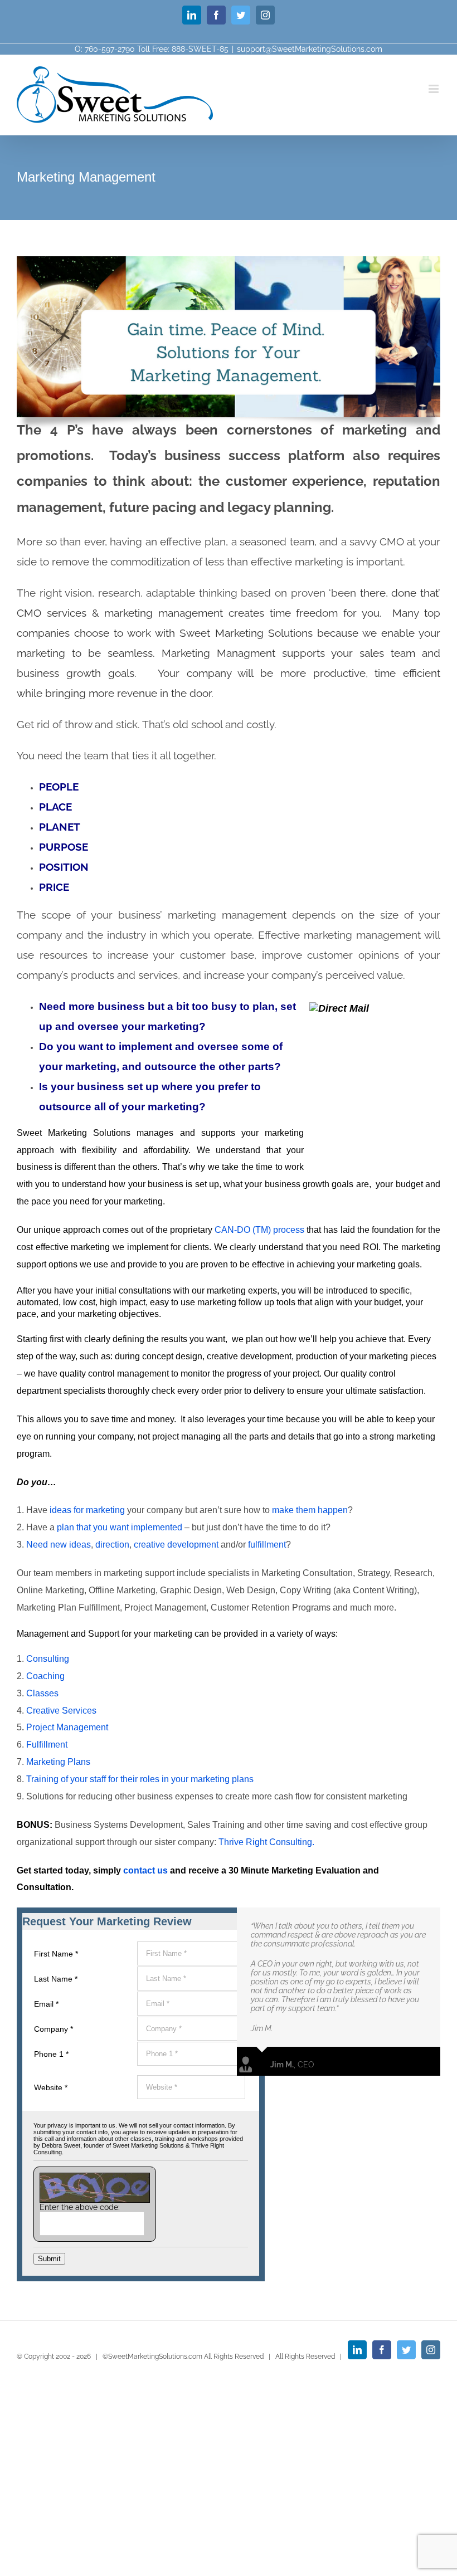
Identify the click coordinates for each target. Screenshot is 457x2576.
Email (46, 2004)
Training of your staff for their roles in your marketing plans (140, 1779)
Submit (49, 2259)
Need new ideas (59, 1545)
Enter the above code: (80, 2207)
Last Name (56, 1979)
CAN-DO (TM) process (259, 1230)
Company (54, 2029)
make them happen (310, 1510)
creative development (176, 1545)
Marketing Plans (58, 1762)
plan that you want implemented (120, 1527)
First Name (56, 1954)
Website (51, 2087)
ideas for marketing (87, 1510)
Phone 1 (51, 2054)
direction (112, 1545)
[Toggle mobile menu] (434, 89)
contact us (147, 1870)
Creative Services (61, 1711)
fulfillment (267, 1545)
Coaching (44, 1676)
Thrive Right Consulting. (265, 1842)
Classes (42, 1693)
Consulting (48, 1659)
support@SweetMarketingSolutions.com (310, 49)
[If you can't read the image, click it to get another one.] (95, 2188)
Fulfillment (47, 1745)
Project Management (67, 1727)
